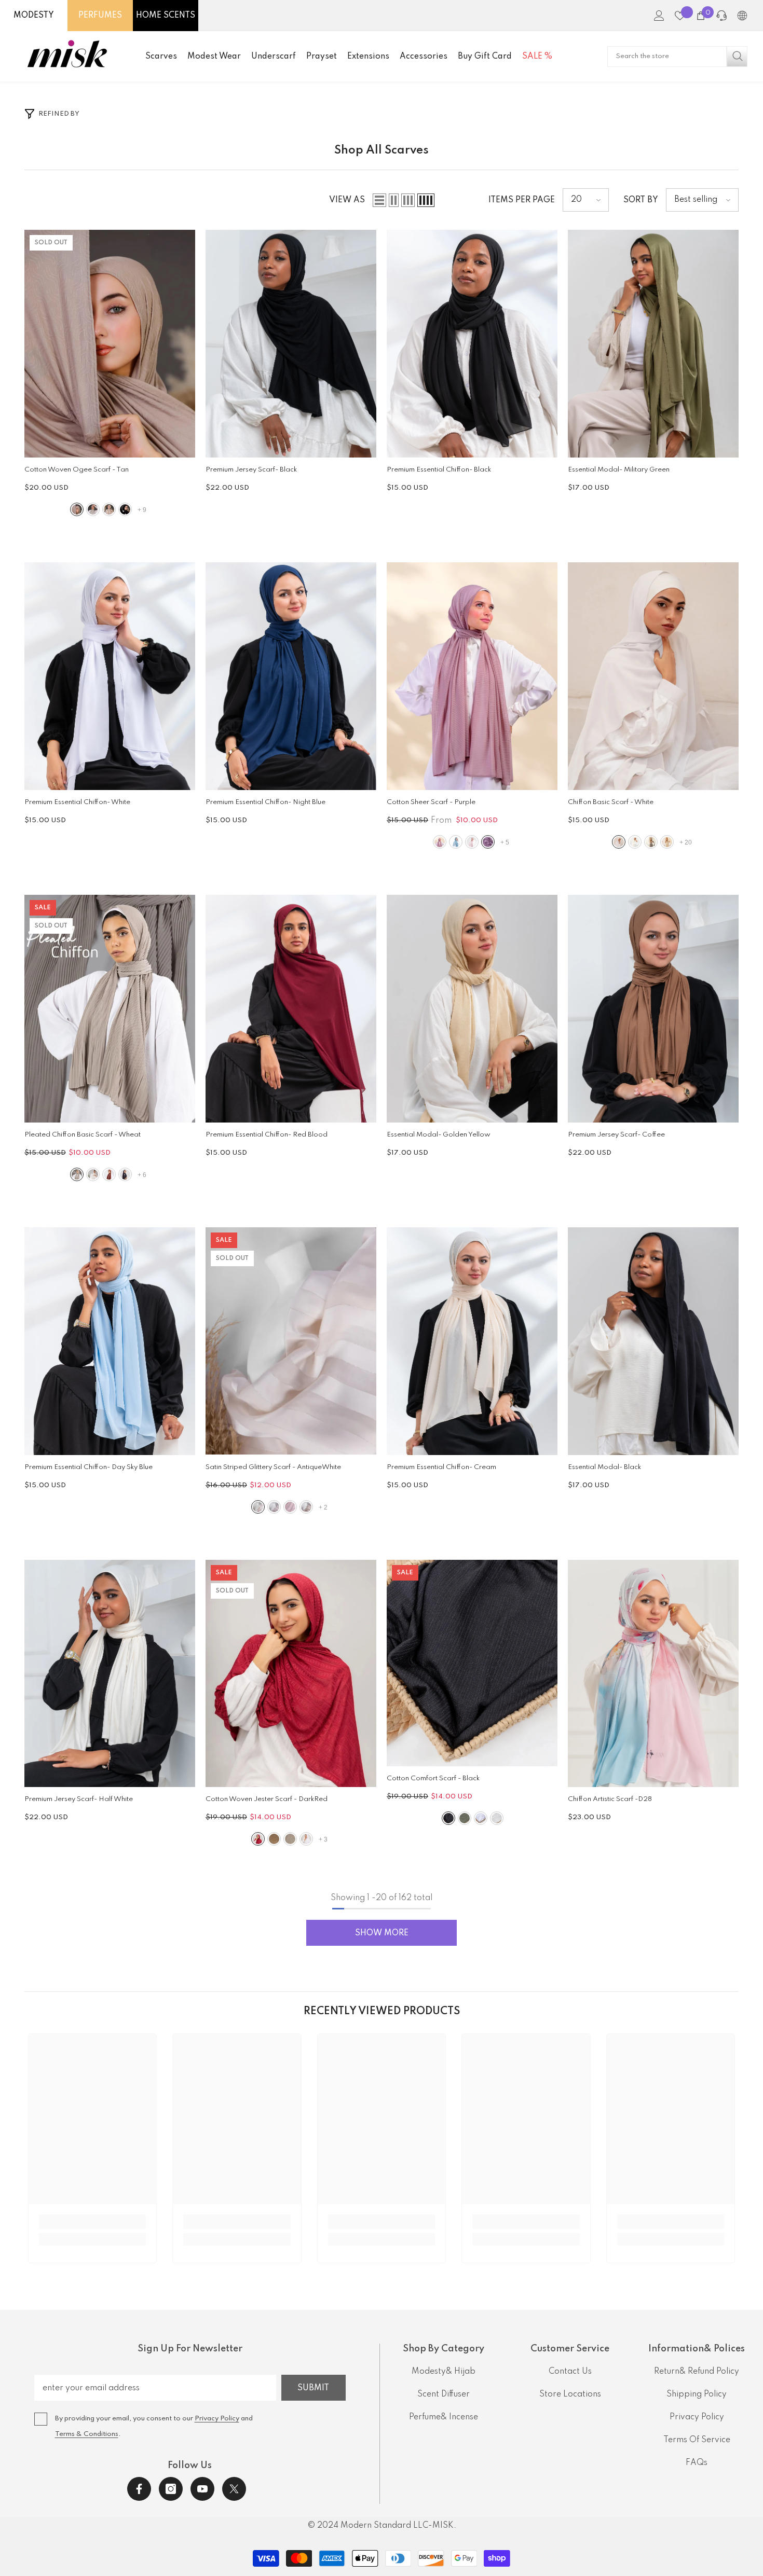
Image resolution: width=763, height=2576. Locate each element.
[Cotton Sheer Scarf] (472, 676)
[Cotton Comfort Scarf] (472, 1663)
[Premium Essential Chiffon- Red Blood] (291, 1009)
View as (347, 200)
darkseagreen (465, 1818)
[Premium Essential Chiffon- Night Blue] (291, 676)
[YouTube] (202, 2489)
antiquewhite (93, 509)
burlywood (109, 509)
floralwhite (635, 842)
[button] (379, 200)
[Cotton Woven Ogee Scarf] (110, 344)
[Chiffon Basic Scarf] (653, 676)
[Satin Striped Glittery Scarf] (291, 1341)
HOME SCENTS (166, 16)
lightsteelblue (456, 842)
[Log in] (659, 16)
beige (667, 842)
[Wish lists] (680, 16)
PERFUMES (100, 16)
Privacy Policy (217, 2419)
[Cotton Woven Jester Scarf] (291, 1674)
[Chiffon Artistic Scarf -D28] (653, 1674)
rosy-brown (290, 1507)
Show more (382, 1933)
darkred (258, 1839)
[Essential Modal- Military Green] (653, 344)
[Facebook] (139, 2489)
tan (77, 509)
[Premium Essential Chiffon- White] (110, 676)
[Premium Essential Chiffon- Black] (472, 344)
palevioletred (440, 842)
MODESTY (34, 16)
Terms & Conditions (87, 2434)
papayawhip (306, 1507)
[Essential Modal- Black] (653, 1341)
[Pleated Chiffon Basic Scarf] (110, 1009)
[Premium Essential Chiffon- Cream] (472, 1341)
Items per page (522, 200)
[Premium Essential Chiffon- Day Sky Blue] (110, 1341)
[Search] (677, 57)
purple (488, 842)
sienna (109, 1174)
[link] (93, 2222)
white (619, 842)
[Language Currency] (742, 16)
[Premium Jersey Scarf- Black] (291, 344)
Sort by (641, 200)
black (125, 509)
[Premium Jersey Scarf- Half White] (110, 1674)
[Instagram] (171, 2489)
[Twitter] (234, 2489)
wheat (77, 1174)
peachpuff (472, 842)
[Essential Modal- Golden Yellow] (472, 1009)
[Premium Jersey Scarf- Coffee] (653, 1009)
